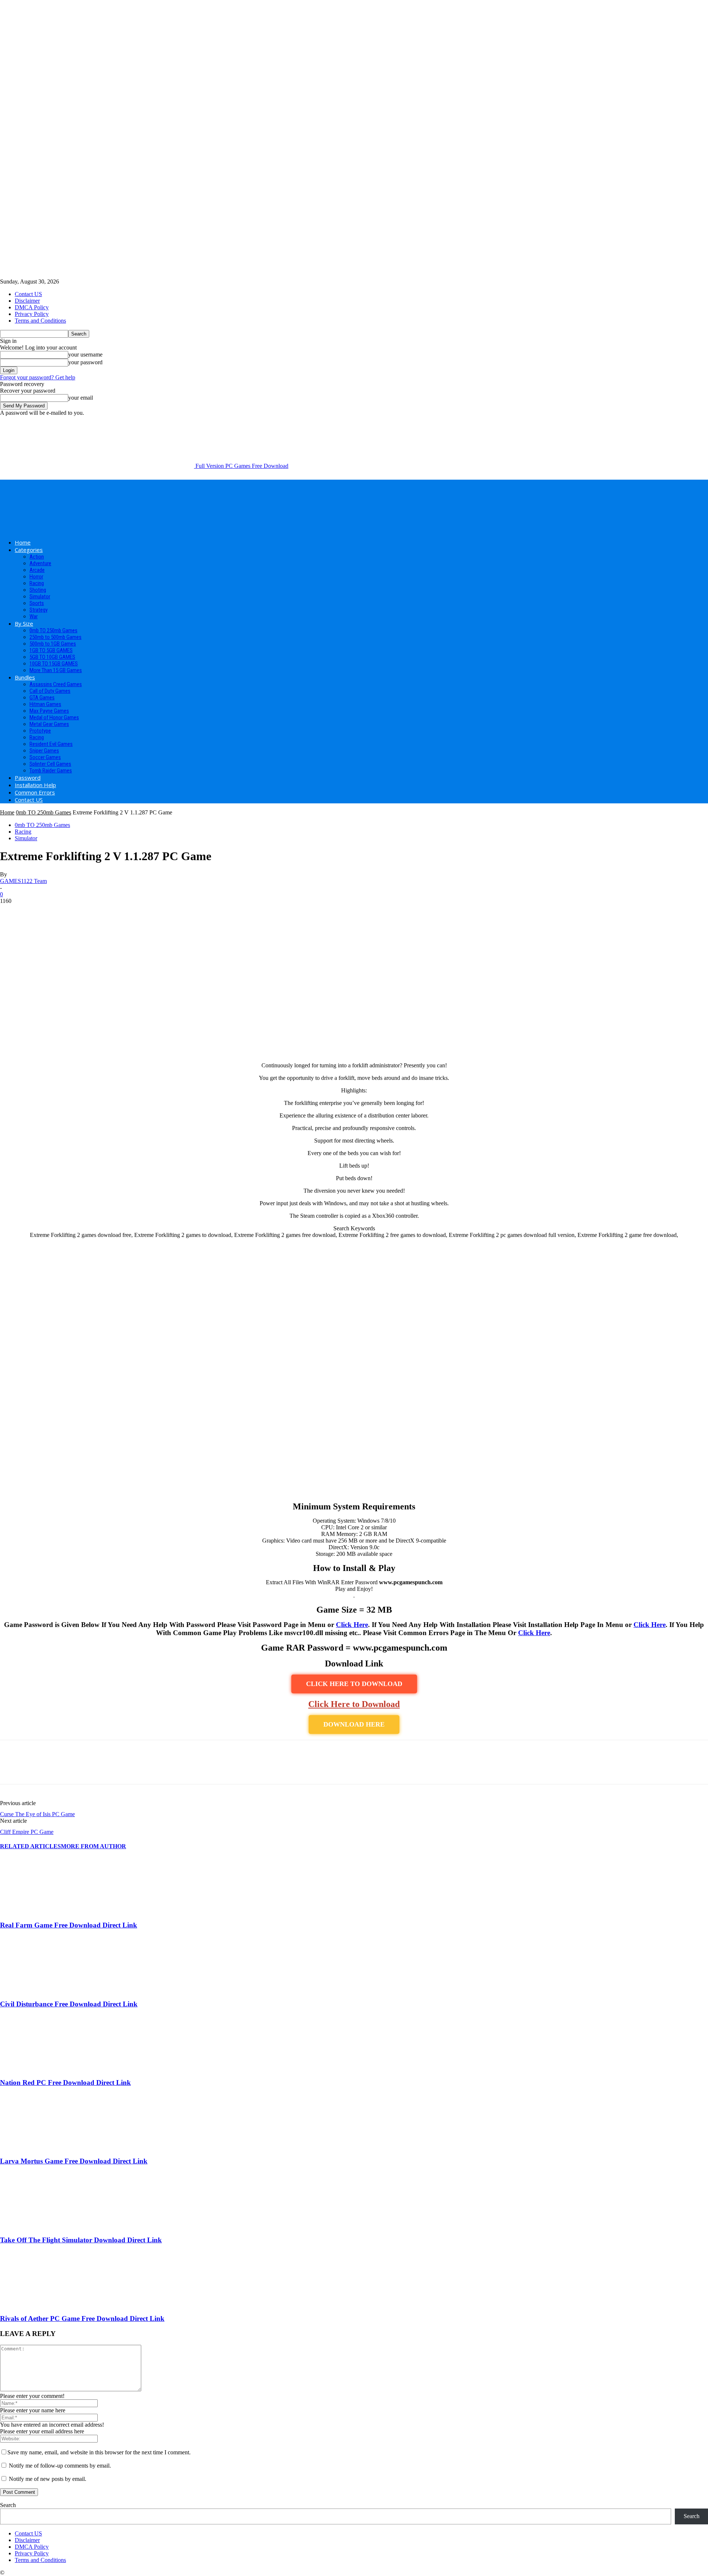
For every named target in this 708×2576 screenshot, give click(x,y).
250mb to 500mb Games (55, 637)
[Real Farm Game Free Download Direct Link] (40, 1911)
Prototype (40, 731)
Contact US (28, 294)
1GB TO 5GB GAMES (51, 650)
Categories (29, 550)
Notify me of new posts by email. (48, 2479)
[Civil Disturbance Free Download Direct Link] (40, 1990)
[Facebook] (12, 1769)
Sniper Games (44, 751)
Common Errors (35, 792)
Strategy (39, 610)
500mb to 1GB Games (53, 644)
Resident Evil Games (51, 744)
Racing (37, 583)
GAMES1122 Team (23, 881)
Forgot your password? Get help (38, 377)
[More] (119, 1769)
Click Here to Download (354, 1704)
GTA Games (42, 698)
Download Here (354, 1724)
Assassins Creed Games (56, 684)
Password (28, 778)
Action (37, 557)
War (34, 616)
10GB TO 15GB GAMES (54, 664)
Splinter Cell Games (50, 764)
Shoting (38, 590)
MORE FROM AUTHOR (93, 1846)
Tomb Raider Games (51, 771)
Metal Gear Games (49, 724)
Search (8, 2505)
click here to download (354, 1684)
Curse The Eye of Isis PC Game (37, 1814)
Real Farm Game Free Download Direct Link (69, 1925)
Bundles (25, 677)
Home (23, 542)
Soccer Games (45, 757)
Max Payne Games (49, 711)
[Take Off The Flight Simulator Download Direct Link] (40, 2226)
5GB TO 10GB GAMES (52, 657)
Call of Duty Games (50, 691)
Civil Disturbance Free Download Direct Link (69, 2004)
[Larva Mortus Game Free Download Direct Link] (40, 2147)
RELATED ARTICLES (30, 1846)
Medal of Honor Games (54, 717)
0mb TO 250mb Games (53, 630)
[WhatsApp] (92, 1769)
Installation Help (35, 785)
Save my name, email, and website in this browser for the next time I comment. (99, 2452)
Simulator (40, 597)
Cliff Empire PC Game (27, 1832)
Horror (36, 577)
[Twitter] (39, 1769)
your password (85, 362)
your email (81, 398)
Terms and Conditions (40, 321)
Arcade (37, 570)
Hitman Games (45, 704)
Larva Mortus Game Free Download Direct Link (74, 2161)
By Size (24, 623)
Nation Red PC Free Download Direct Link (65, 2083)
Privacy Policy (32, 314)
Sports (37, 603)
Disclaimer (27, 301)
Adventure (40, 563)
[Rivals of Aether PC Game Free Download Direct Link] (40, 2304)
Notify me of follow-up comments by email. (60, 2466)
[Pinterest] (65, 1769)
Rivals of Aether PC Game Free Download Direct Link (82, 2318)
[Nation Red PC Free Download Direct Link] (40, 2068)
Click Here (352, 1625)
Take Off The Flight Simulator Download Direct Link (81, 2240)
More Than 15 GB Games (56, 670)
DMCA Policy (32, 307)
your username (85, 354)
